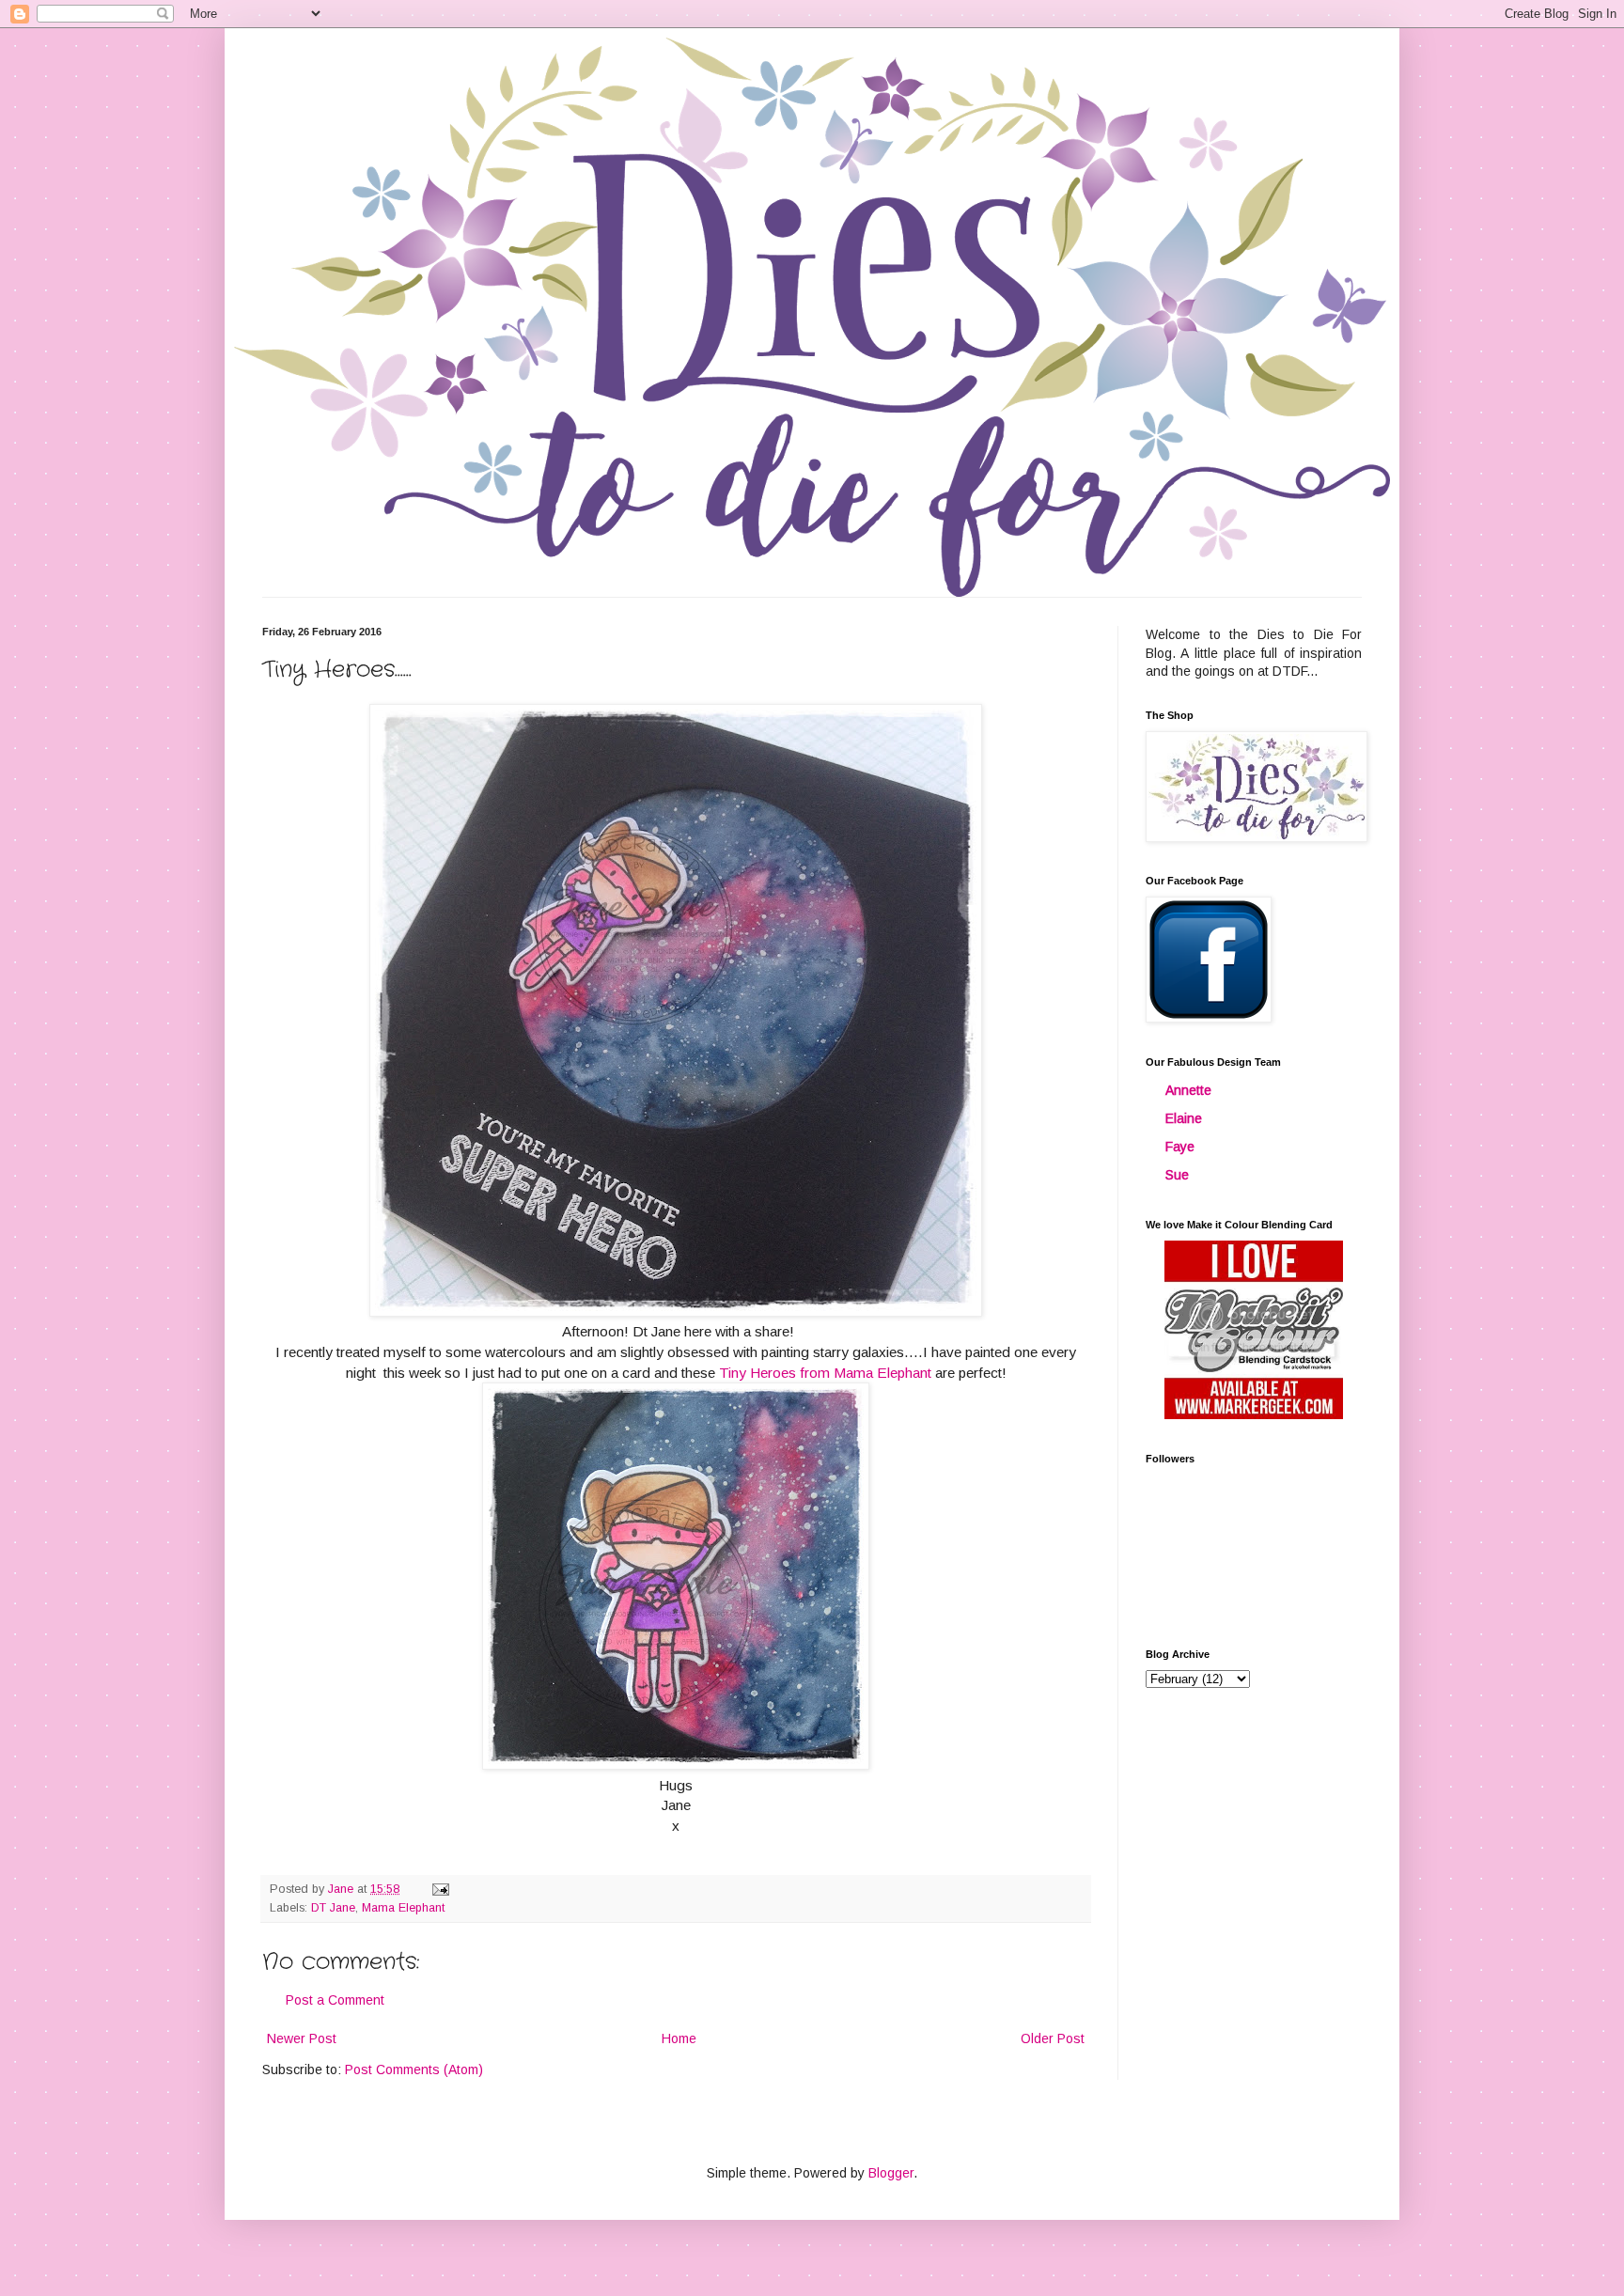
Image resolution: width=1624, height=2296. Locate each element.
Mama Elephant (403, 1908)
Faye (1180, 1147)
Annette (1188, 1090)
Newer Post (302, 2038)
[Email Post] (440, 1889)
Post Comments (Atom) (414, 2070)
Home (679, 2038)
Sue (1177, 1175)
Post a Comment (335, 2000)
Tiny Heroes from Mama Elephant (825, 1373)
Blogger (891, 2173)
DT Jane (333, 1908)
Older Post (1053, 2038)
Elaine (1184, 1118)
